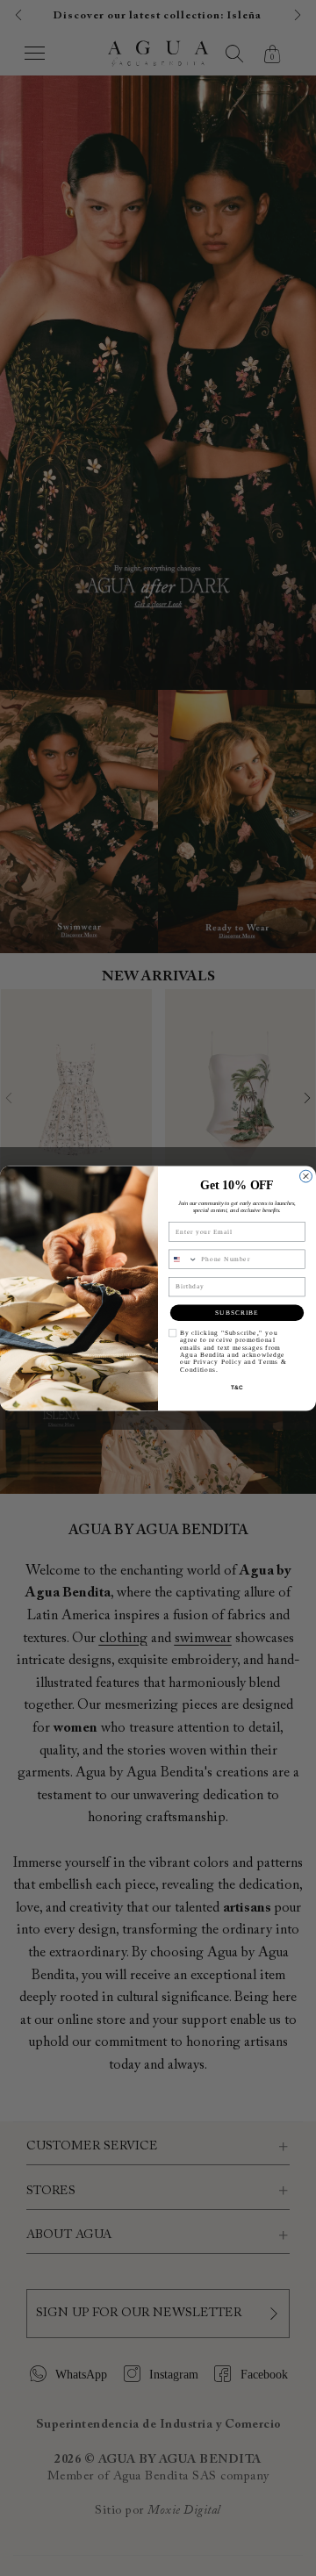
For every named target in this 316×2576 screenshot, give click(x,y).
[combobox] (183, 1259)
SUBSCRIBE (237, 1312)
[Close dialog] (306, 1176)
